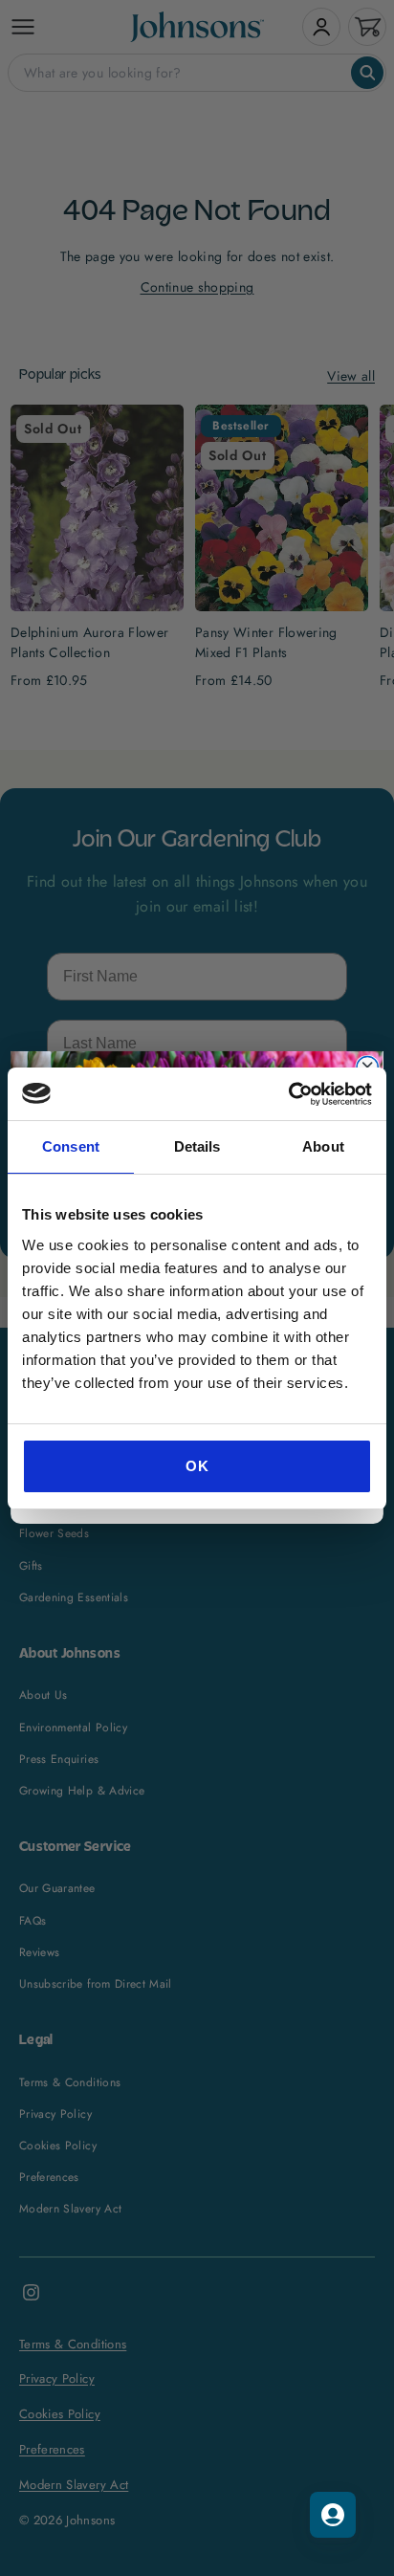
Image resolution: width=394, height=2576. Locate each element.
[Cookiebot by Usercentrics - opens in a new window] (288, 1094)
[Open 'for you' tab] (333, 2515)
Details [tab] (197, 1146)
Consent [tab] (71, 1146)
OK (197, 1466)
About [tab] (323, 1146)
